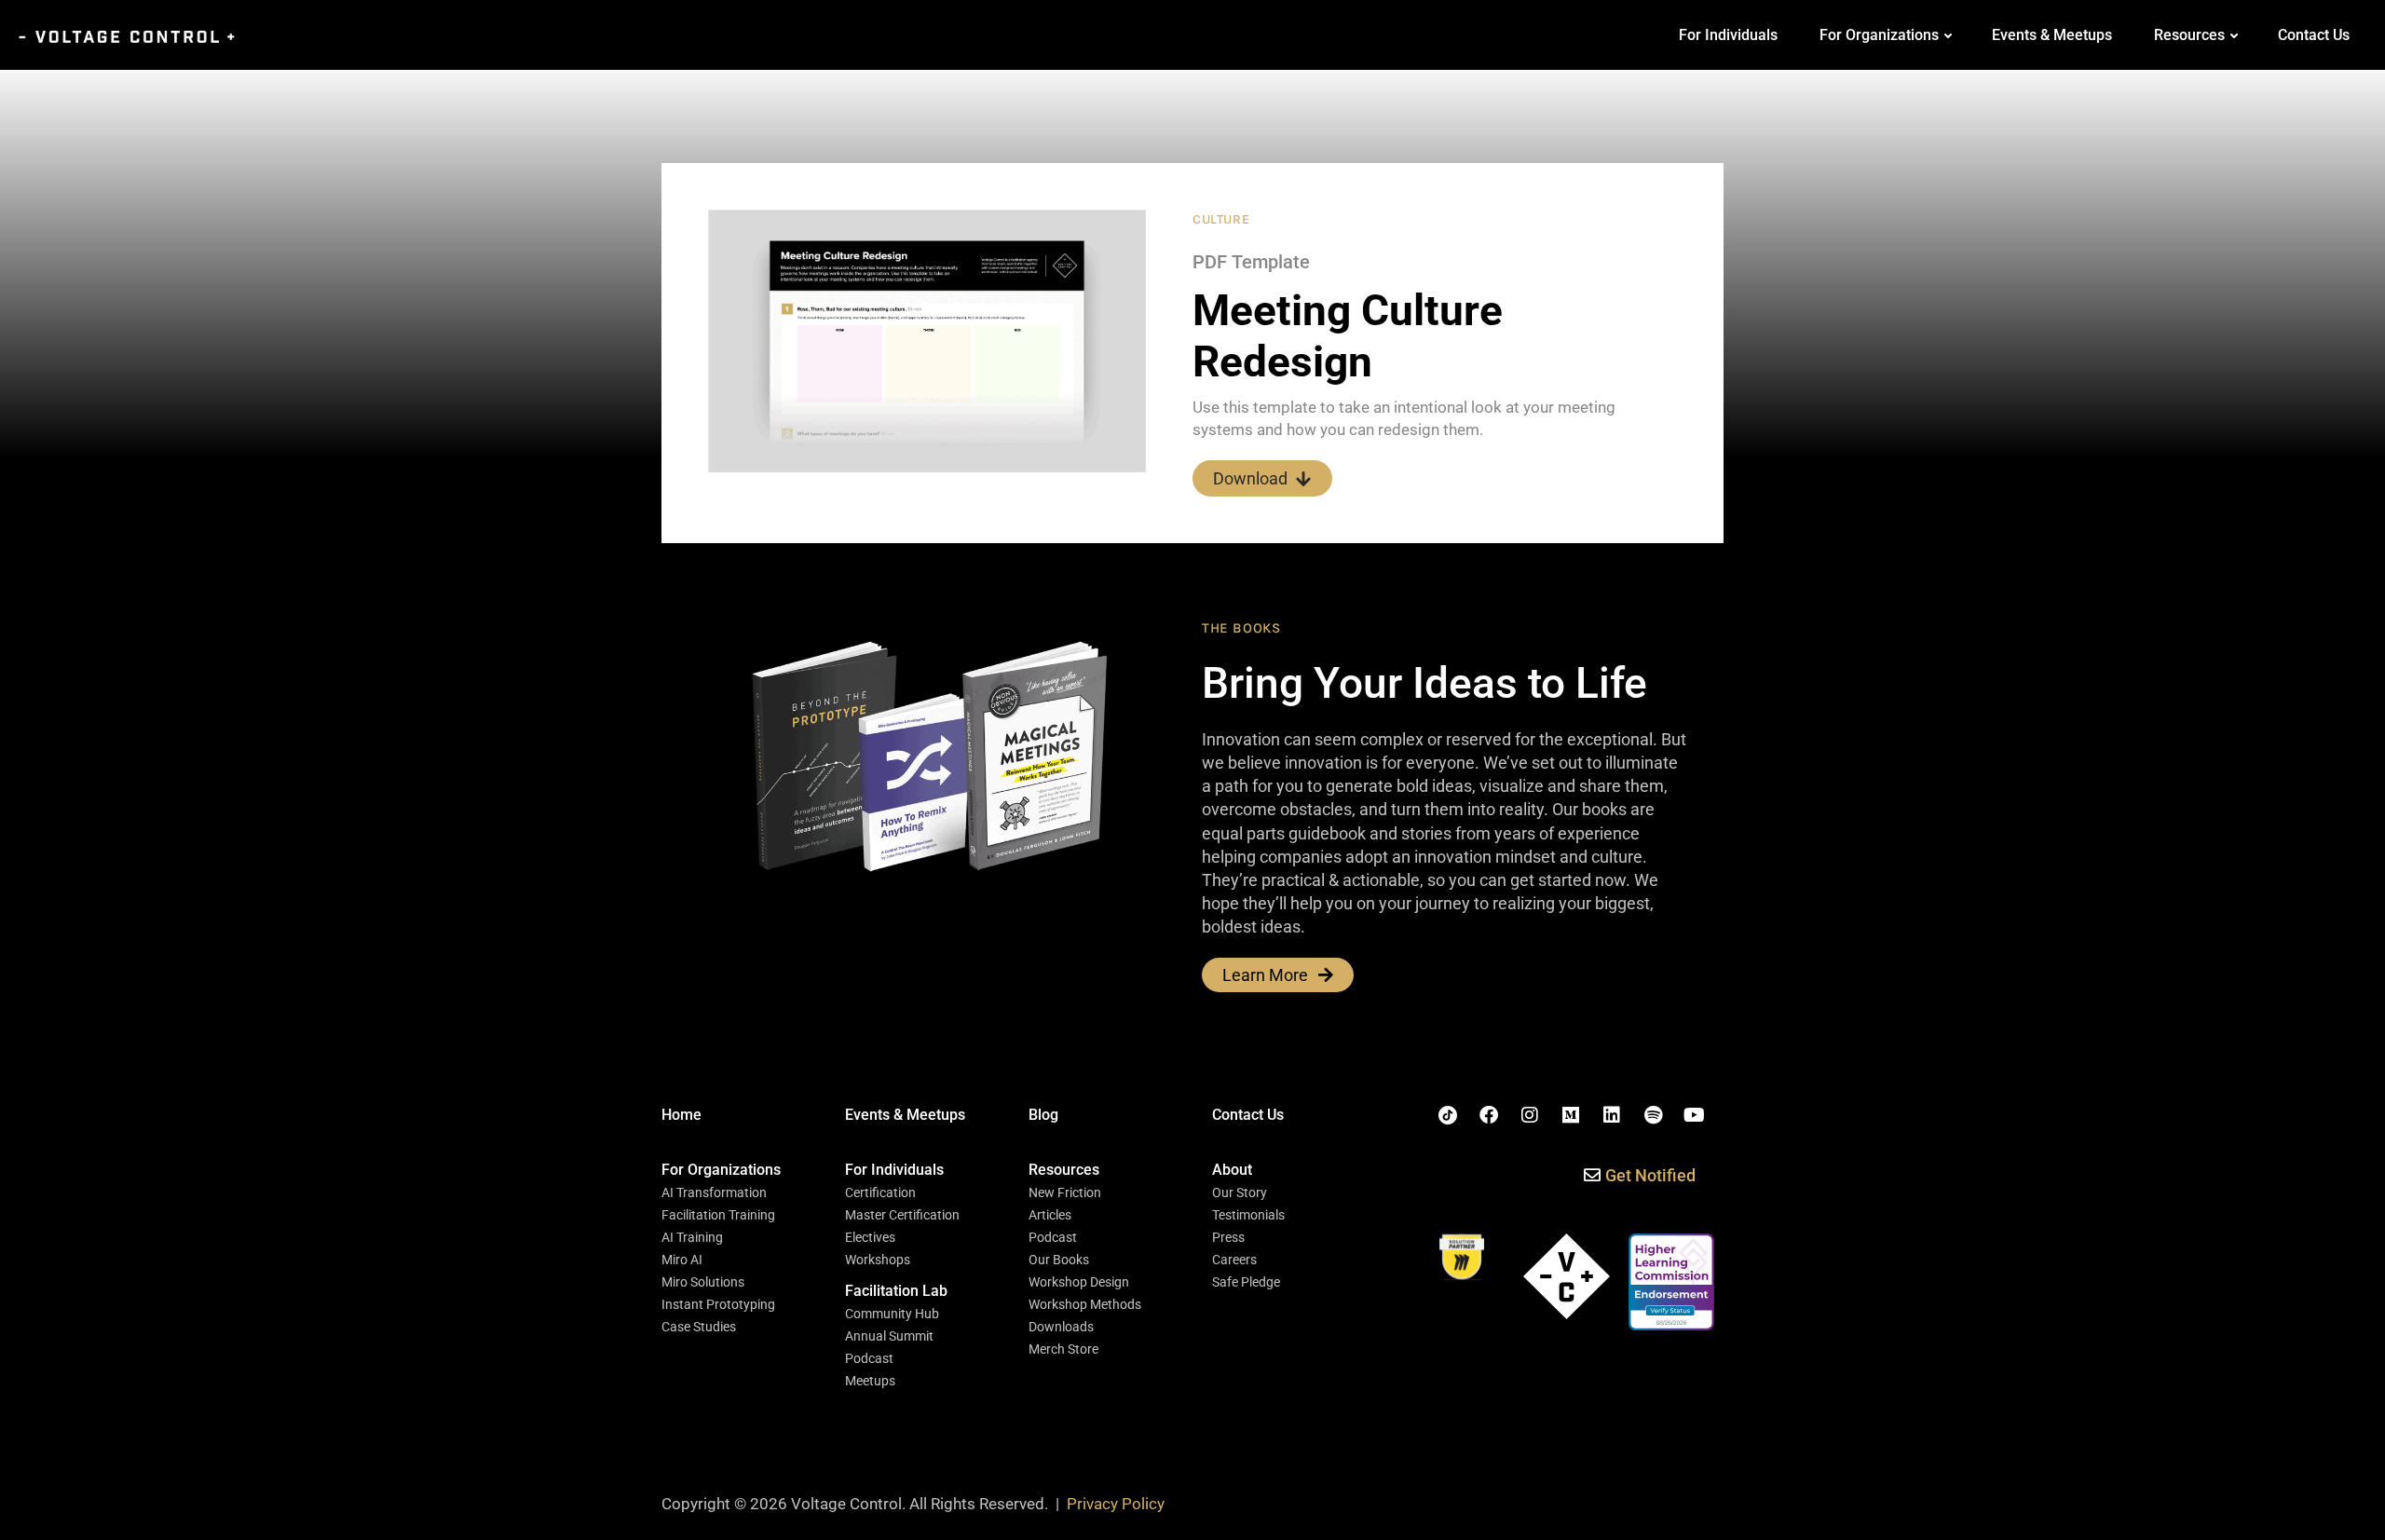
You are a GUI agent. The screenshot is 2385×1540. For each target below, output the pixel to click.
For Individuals (1728, 35)
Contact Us (2314, 35)
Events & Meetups (2052, 35)
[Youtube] (1694, 1115)
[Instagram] (1530, 1115)
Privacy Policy (1116, 1504)
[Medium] (1571, 1115)
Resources (2189, 35)
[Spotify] (1653, 1115)
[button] (721, 1170)
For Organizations (1879, 35)
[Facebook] (1489, 1115)
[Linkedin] (1612, 1115)
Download (1250, 478)
